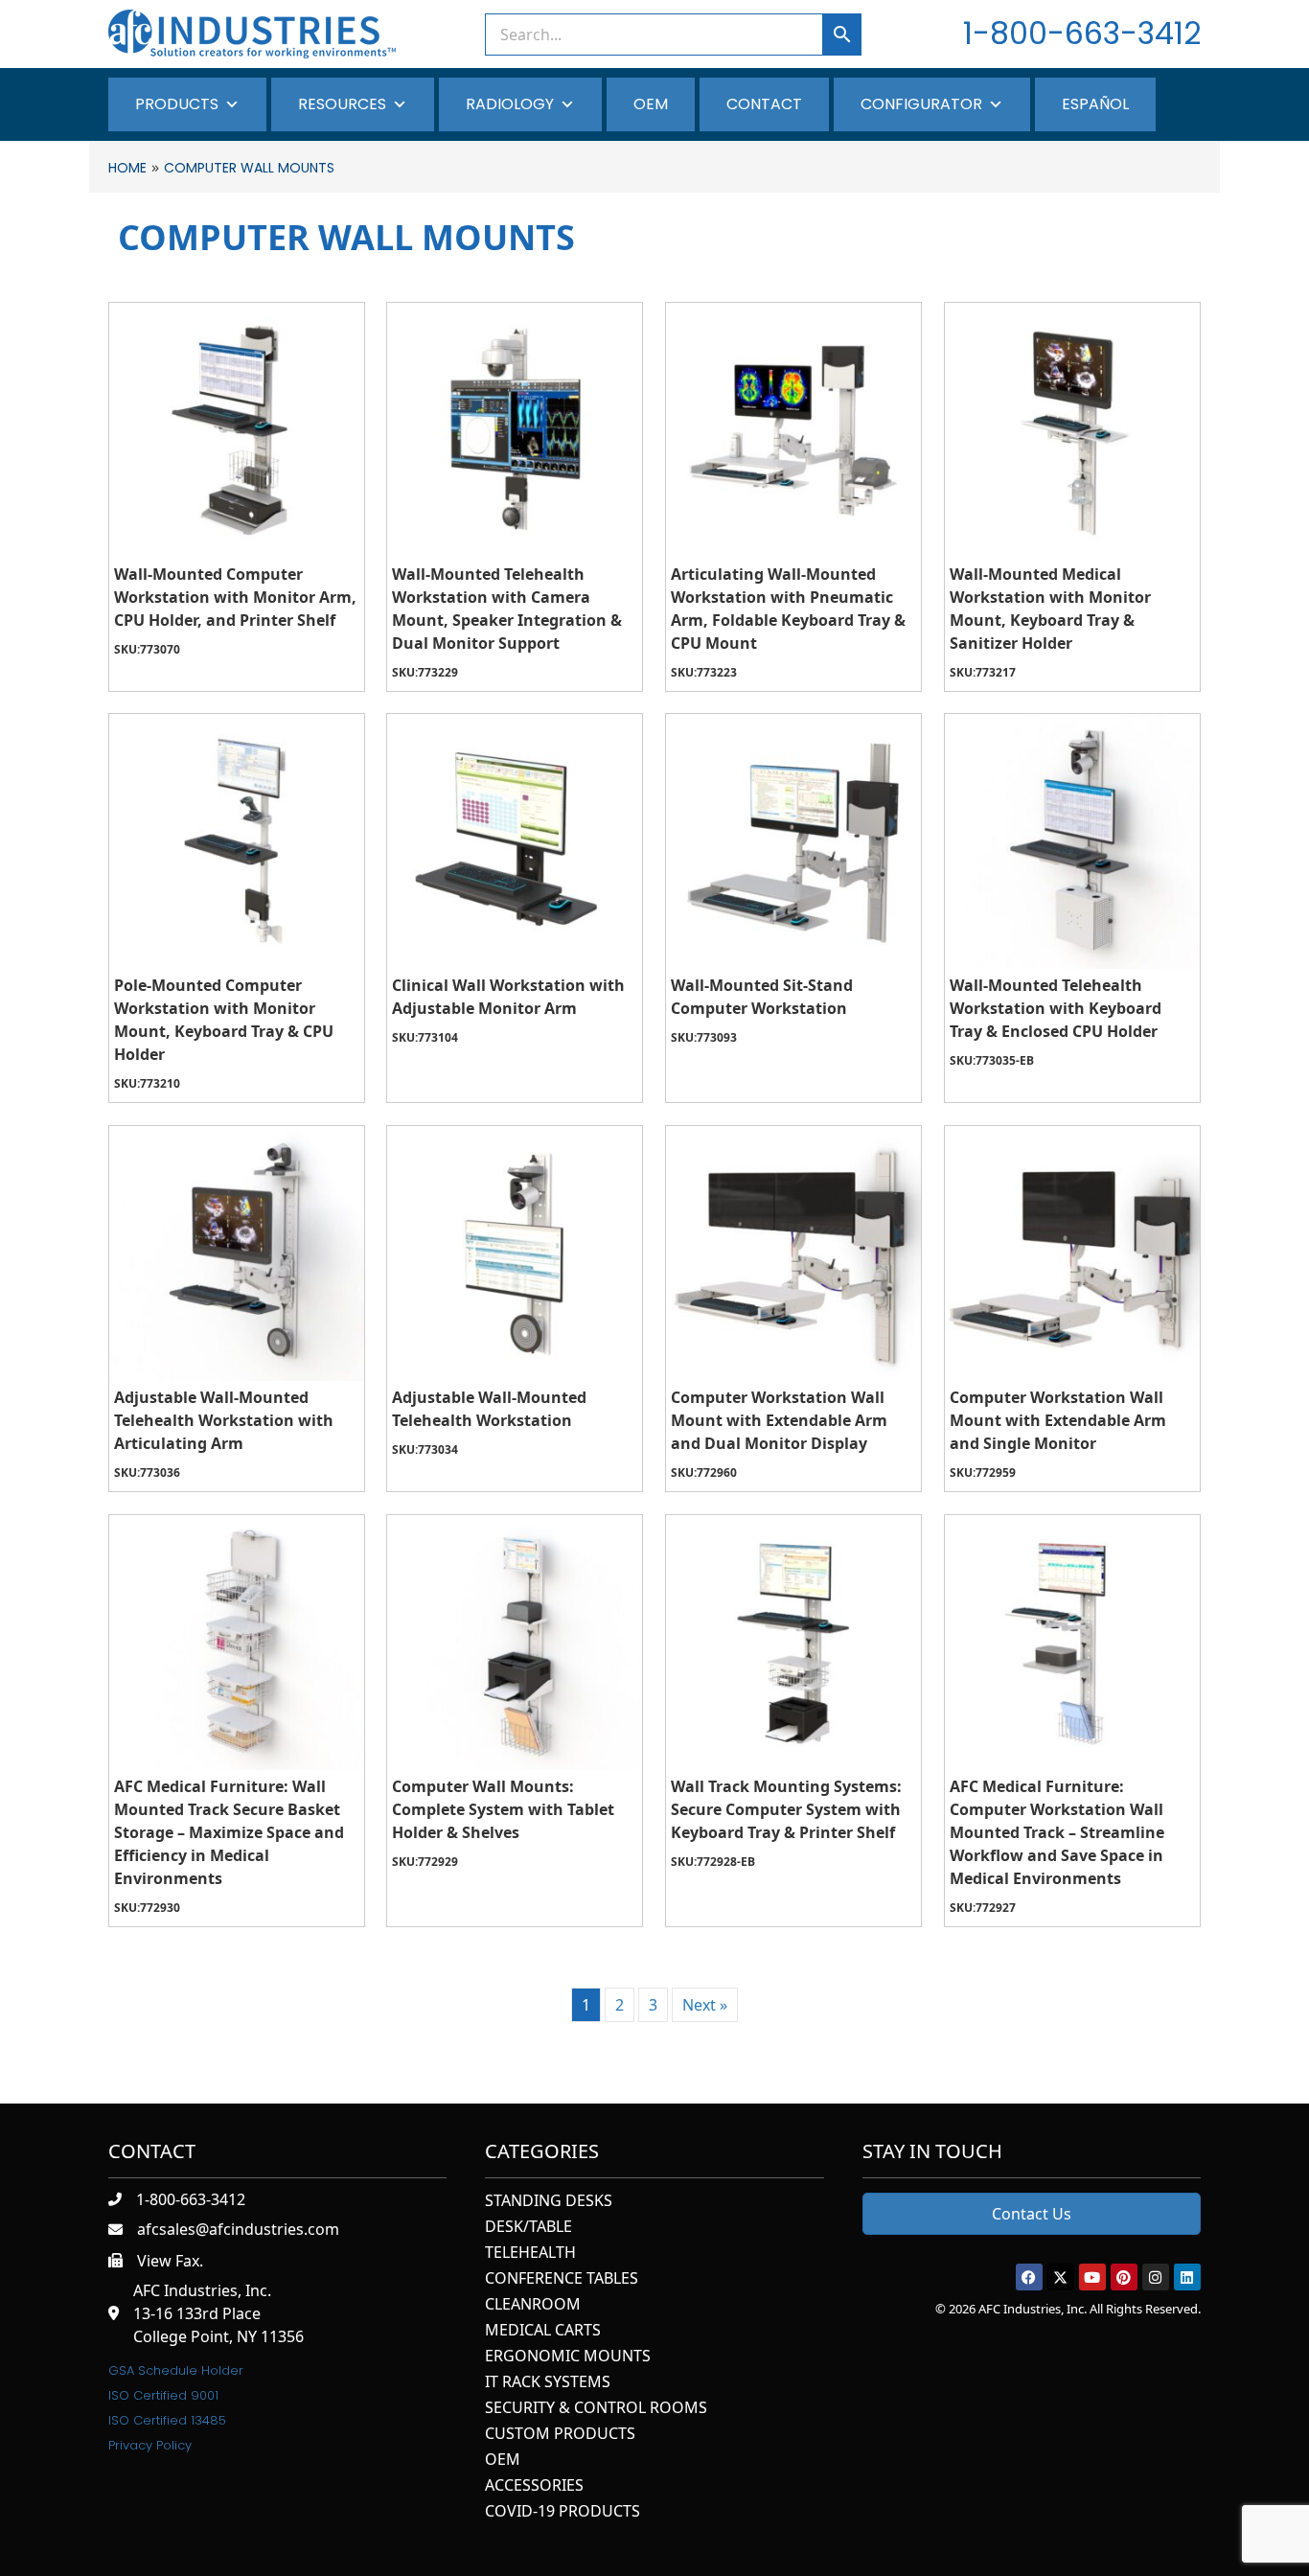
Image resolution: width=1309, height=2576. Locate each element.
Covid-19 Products (563, 2512)
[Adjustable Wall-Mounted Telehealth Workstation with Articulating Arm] (237, 1253)
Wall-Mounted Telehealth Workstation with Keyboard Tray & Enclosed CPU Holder (1056, 1008)
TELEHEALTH (530, 2254)
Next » (705, 2005)
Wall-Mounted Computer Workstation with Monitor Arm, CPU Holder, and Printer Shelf (235, 597)
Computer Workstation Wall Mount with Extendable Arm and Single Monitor (1058, 1420)
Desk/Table (528, 2228)
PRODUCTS (177, 104)
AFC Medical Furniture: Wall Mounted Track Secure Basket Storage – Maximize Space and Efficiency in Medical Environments (229, 1832)
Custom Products (560, 2435)
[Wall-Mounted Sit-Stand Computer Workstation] (793, 841)
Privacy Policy (150, 2445)
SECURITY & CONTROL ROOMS (596, 2409)
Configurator (921, 104)
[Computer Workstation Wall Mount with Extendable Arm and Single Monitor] (1072, 1253)
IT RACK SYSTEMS (548, 2383)
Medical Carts (543, 2331)
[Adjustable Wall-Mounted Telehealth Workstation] (515, 1253)
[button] (1029, 2277)
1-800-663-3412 (1082, 33)
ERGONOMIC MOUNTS (568, 2357)
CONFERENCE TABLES (562, 2279)
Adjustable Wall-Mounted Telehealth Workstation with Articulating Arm (224, 1420)
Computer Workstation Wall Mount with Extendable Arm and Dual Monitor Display (779, 1420)
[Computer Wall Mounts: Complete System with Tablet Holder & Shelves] (515, 1643)
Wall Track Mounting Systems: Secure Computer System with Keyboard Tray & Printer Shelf (786, 1809)
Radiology (510, 104)
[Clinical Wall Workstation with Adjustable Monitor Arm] (515, 841)
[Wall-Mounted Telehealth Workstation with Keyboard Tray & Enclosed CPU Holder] (1072, 841)
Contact (764, 104)
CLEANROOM (533, 2305)
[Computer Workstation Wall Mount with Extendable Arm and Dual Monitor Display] (793, 1253)
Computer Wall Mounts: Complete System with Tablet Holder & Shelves (503, 1809)
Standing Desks (549, 2202)
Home (127, 168)
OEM (651, 104)
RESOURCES (342, 104)
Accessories (534, 2486)
